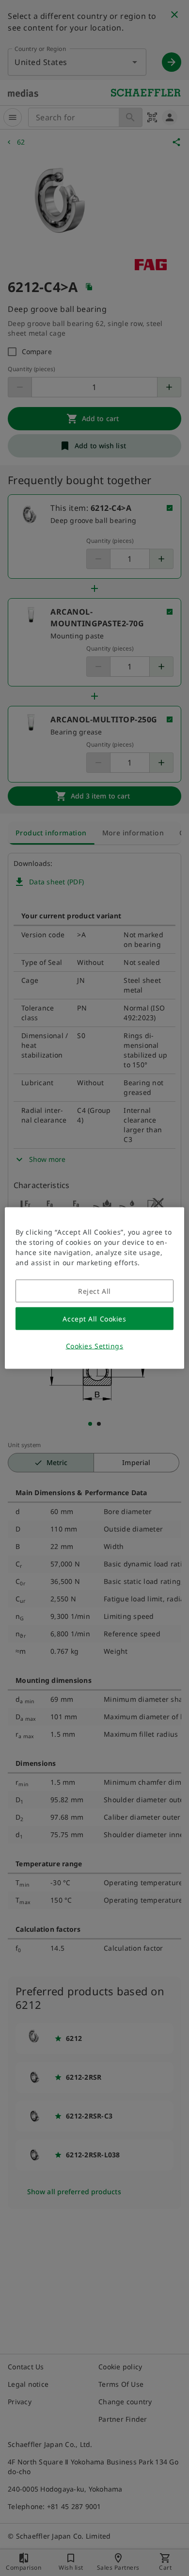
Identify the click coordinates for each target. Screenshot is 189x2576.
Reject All (94, 1291)
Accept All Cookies (94, 1319)
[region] (95, 1288)
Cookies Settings (95, 1346)
